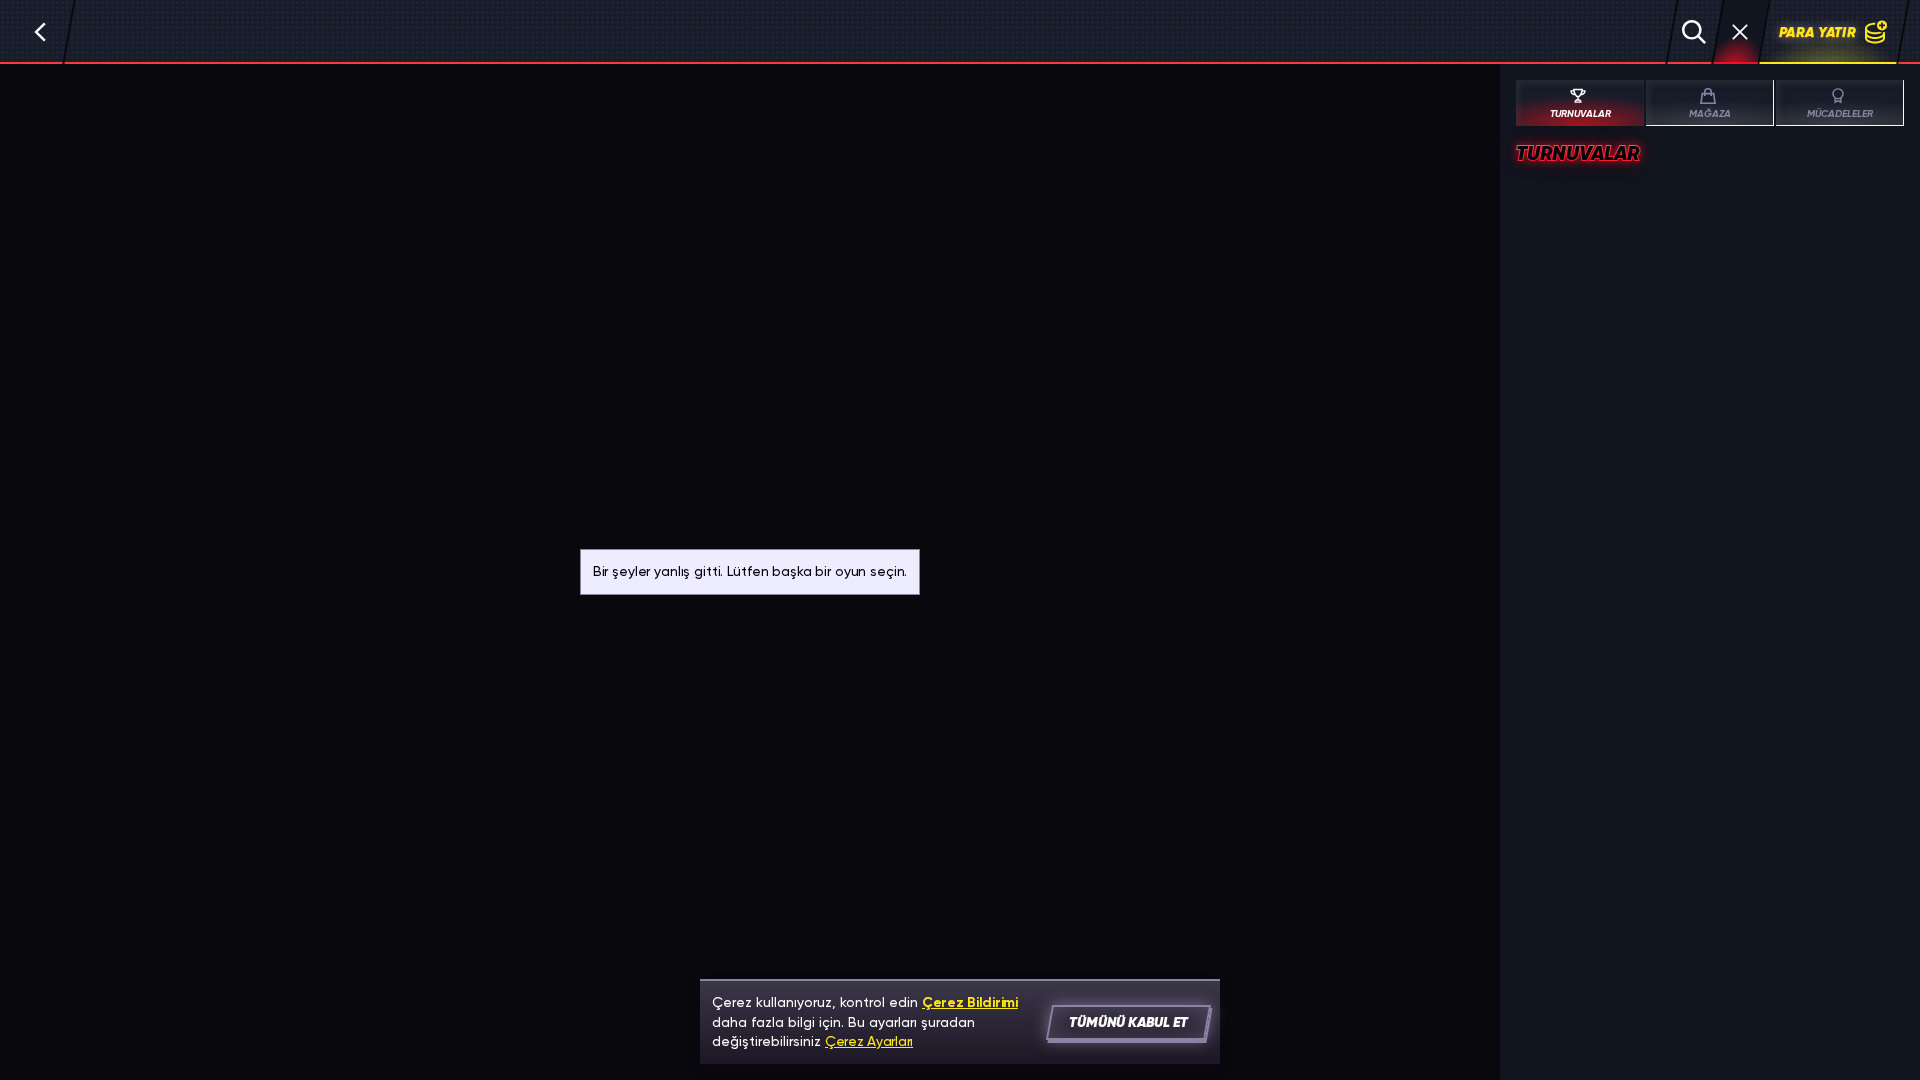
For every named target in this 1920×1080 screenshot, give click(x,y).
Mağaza (1710, 114)
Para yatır (1817, 32)
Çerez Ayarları (869, 1041)
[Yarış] (1740, 32)
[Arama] (1694, 32)
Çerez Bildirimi (970, 1002)
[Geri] (40, 32)
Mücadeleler (1840, 114)
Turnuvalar (1580, 114)
